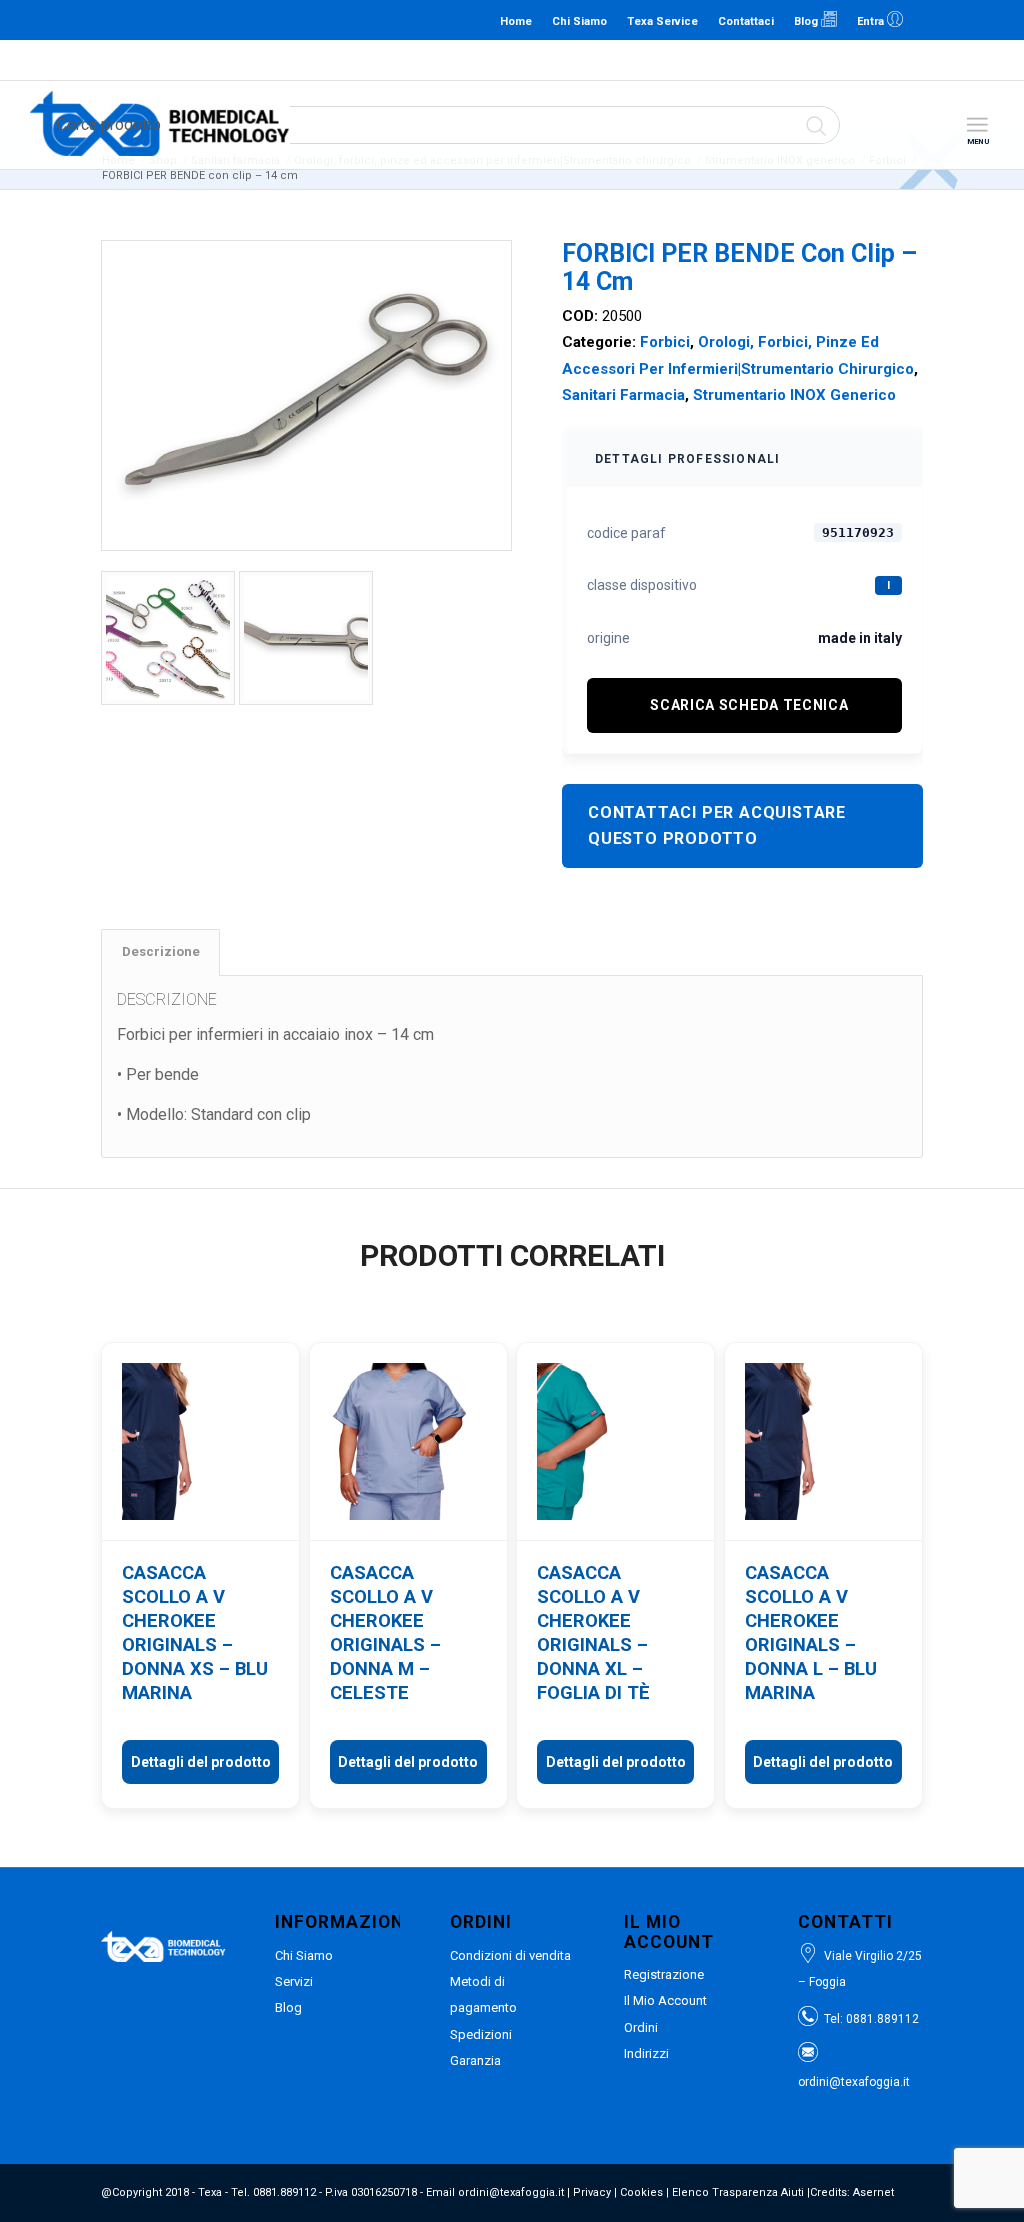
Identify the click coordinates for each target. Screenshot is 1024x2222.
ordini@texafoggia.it (507, 59)
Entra (872, 21)
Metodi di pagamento (483, 1994)
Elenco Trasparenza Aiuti (738, 2192)
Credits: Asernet (852, 2192)
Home (516, 21)
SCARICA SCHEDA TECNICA (749, 705)
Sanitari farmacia (623, 395)
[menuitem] (977, 125)
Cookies (641, 2192)
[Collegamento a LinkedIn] (929, 20)
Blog (807, 21)
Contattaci (746, 21)
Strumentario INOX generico (794, 395)
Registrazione (664, 1974)
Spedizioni (481, 2034)
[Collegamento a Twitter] (989, 20)
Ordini (641, 2027)
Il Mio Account (665, 2000)
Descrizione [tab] (161, 951)
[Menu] (977, 125)
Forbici (665, 342)
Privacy (592, 2192)
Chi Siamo (579, 21)
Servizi (294, 1981)
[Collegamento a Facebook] (959, 20)
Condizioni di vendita (510, 1955)
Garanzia (475, 2060)
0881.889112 (412, 59)
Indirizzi (646, 2053)
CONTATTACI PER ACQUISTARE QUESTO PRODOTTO (717, 825)
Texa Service (662, 21)
